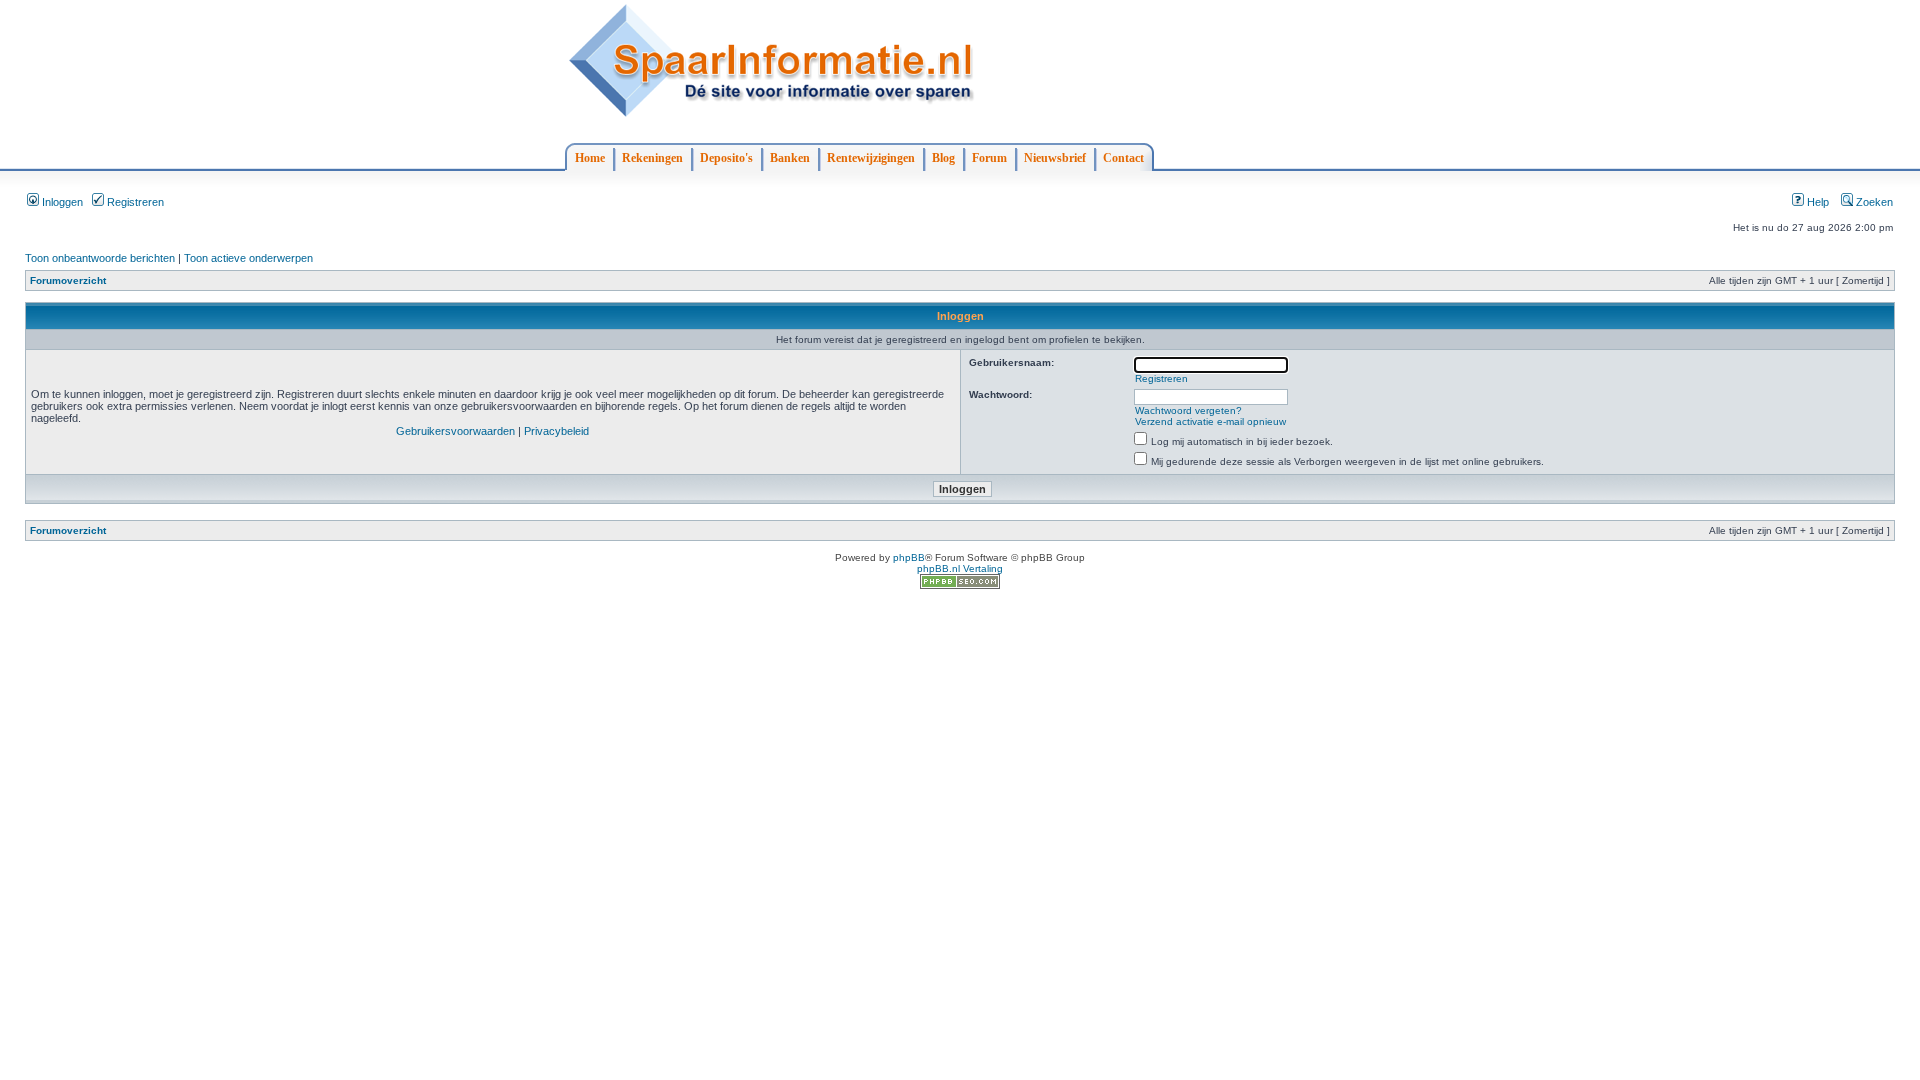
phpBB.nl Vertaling (960, 568)
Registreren (134, 202)
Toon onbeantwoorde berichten (100, 258)
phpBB (909, 557)
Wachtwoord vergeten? (1188, 410)
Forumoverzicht (68, 280)
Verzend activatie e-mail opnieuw (1210, 421)
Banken (790, 158)
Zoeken (1873, 202)
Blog (943, 158)
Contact (1123, 158)
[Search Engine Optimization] (960, 585)
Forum (989, 158)
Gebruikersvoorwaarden (455, 431)
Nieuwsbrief (1055, 158)
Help (1816, 202)
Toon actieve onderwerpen (248, 258)
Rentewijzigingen (871, 158)
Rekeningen (652, 158)
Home (590, 158)
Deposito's (726, 158)
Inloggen (61, 202)
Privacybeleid (556, 431)
